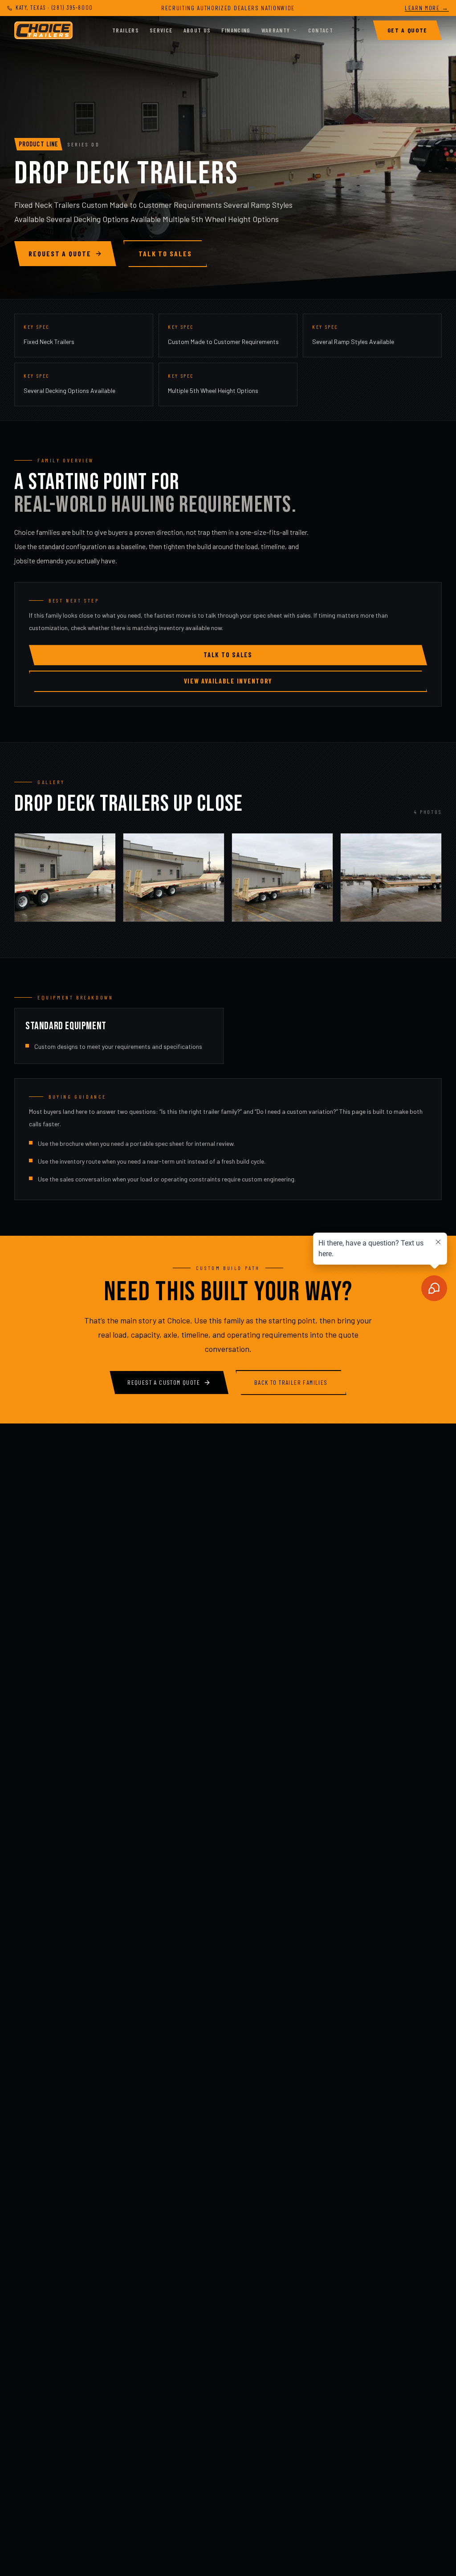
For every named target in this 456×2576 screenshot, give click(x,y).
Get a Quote (407, 30)
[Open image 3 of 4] (282, 878)
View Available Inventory (228, 681)
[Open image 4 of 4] (391, 878)
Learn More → (427, 8)
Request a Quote (60, 253)
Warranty (276, 30)
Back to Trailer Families (291, 1382)
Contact (321, 30)
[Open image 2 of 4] (174, 878)
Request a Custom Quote (164, 1382)
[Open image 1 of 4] (65, 878)
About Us (197, 30)
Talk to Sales (165, 253)
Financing (236, 30)
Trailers (126, 30)
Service (161, 30)
